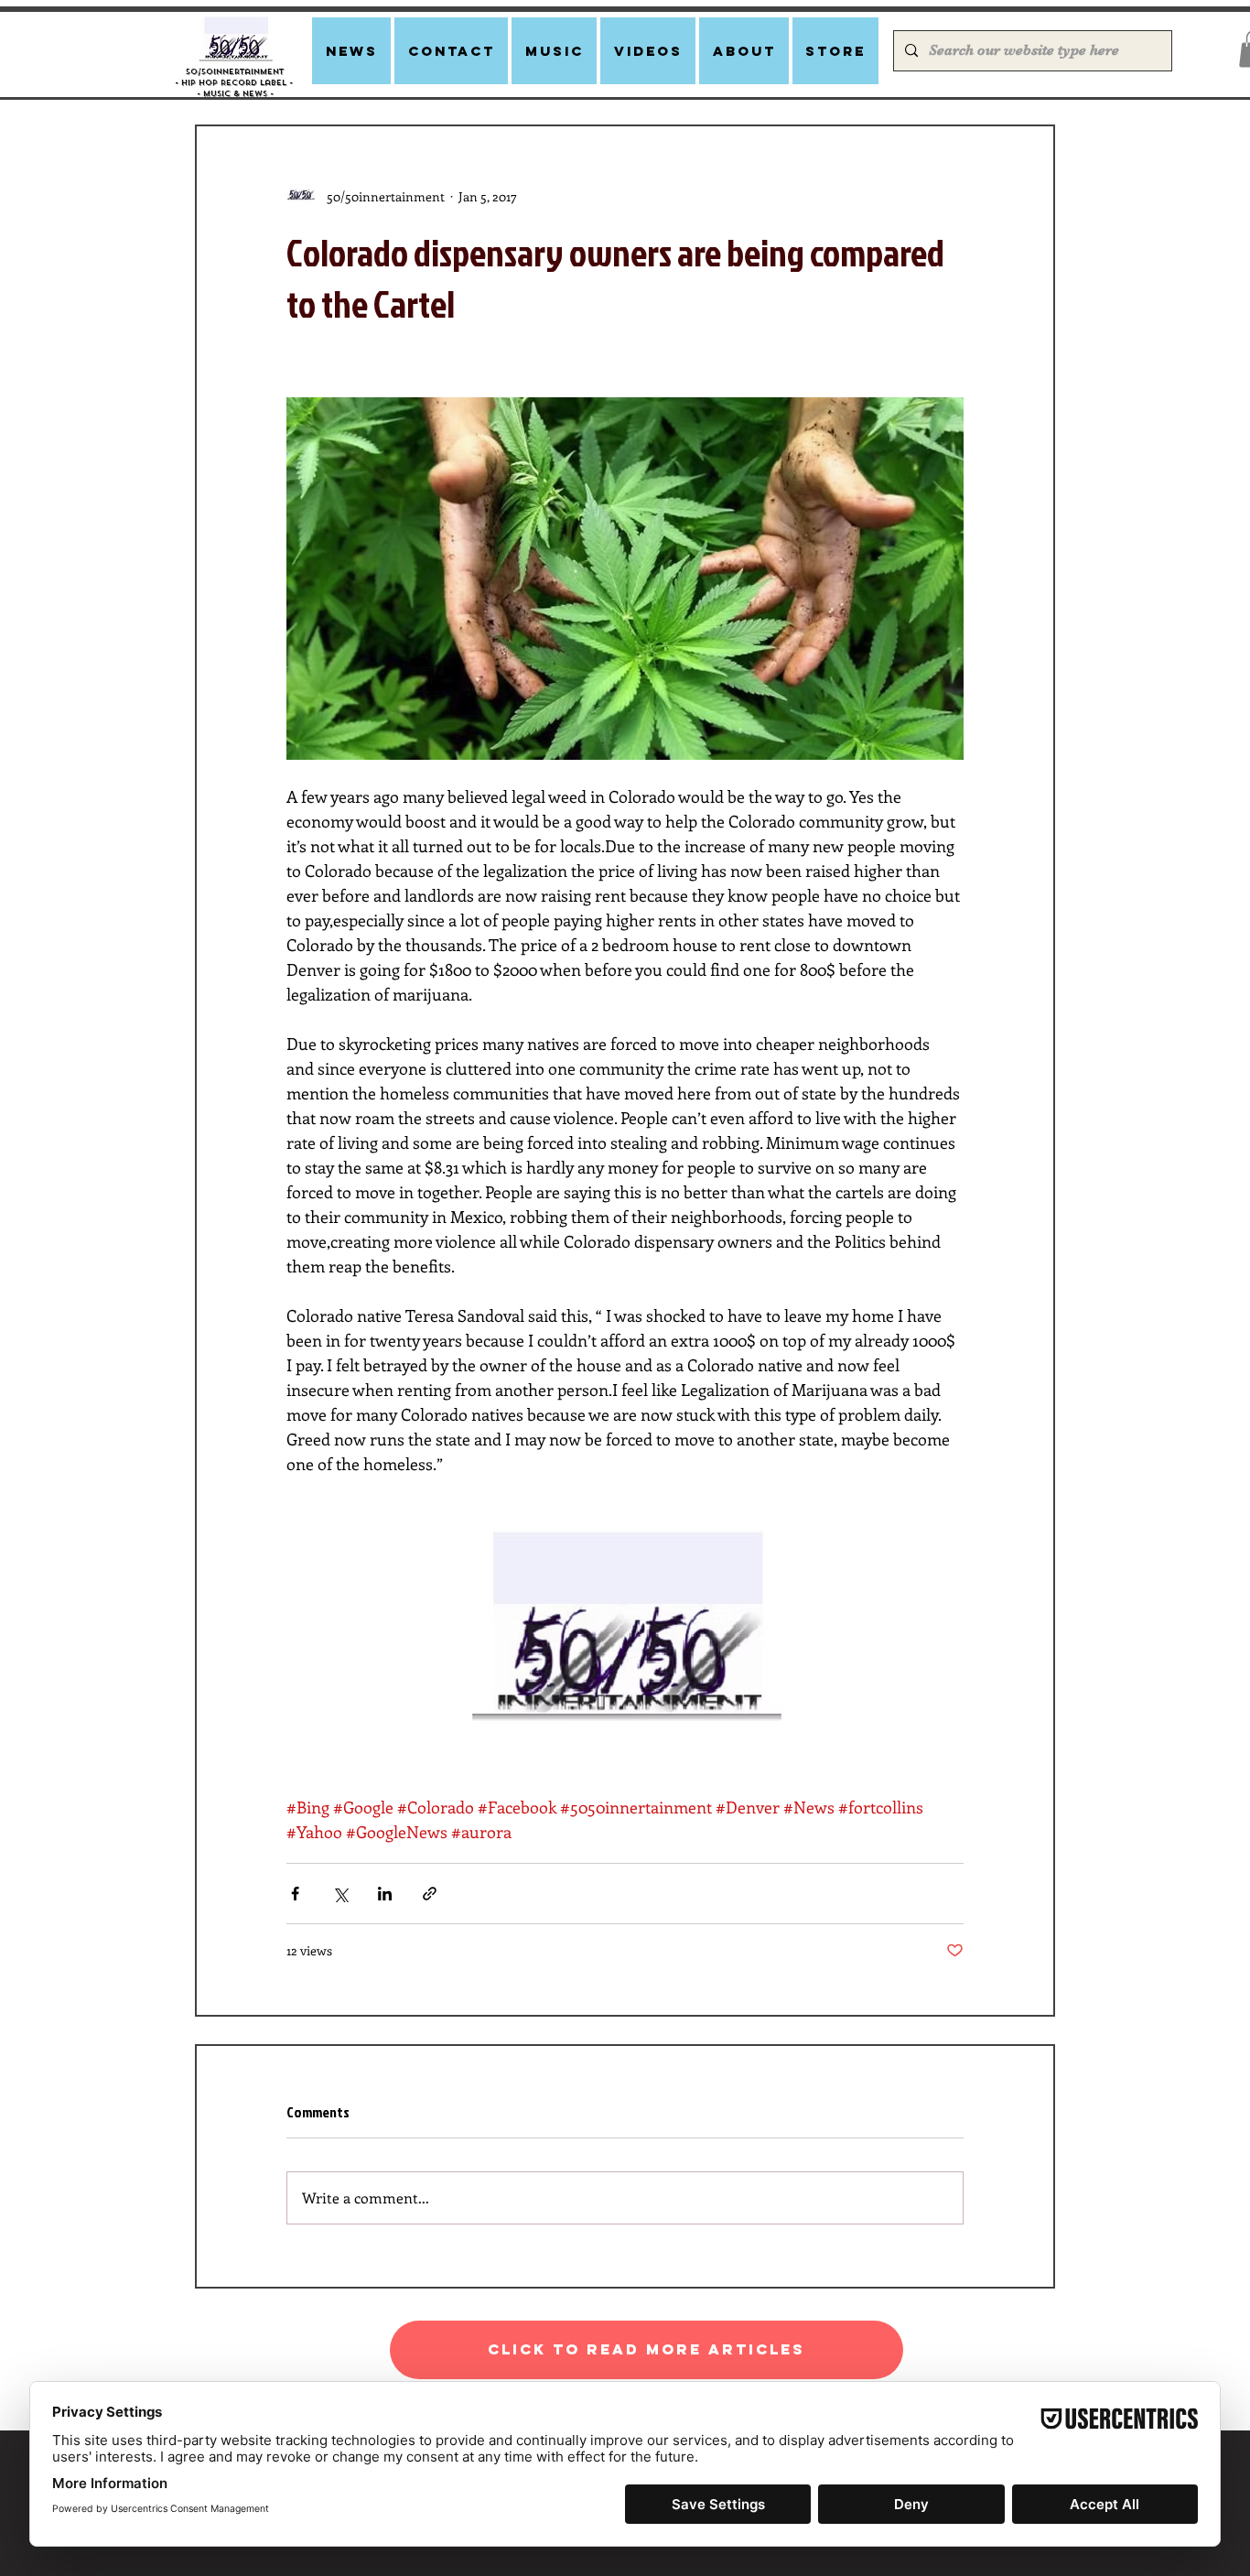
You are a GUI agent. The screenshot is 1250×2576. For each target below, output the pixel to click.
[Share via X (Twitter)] (340, 1894)
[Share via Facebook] (295, 1894)
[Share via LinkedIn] (385, 1894)
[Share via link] (430, 1894)
